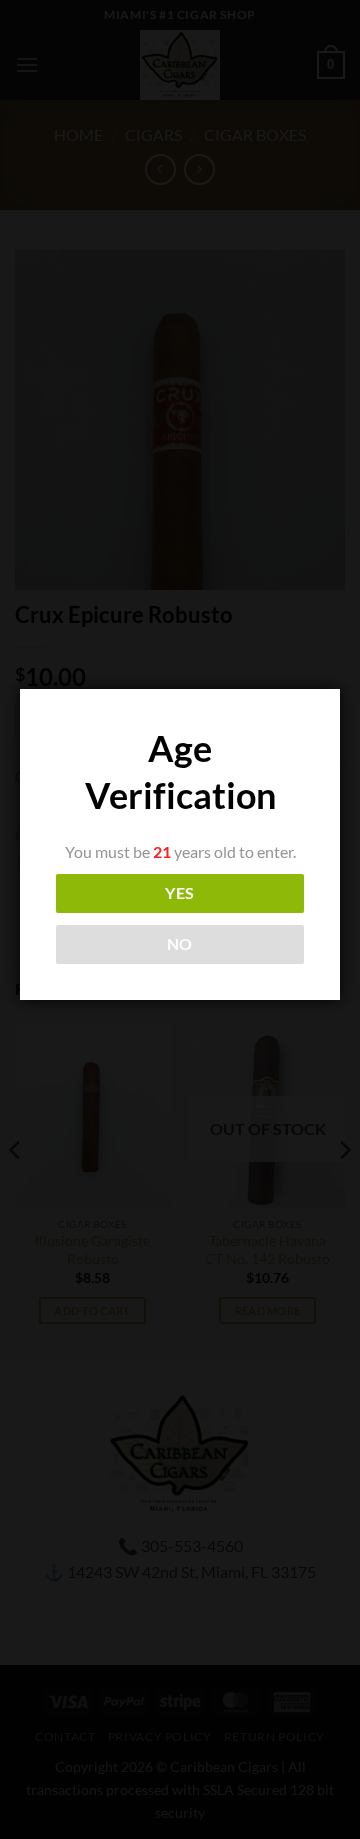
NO (180, 944)
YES (179, 893)
